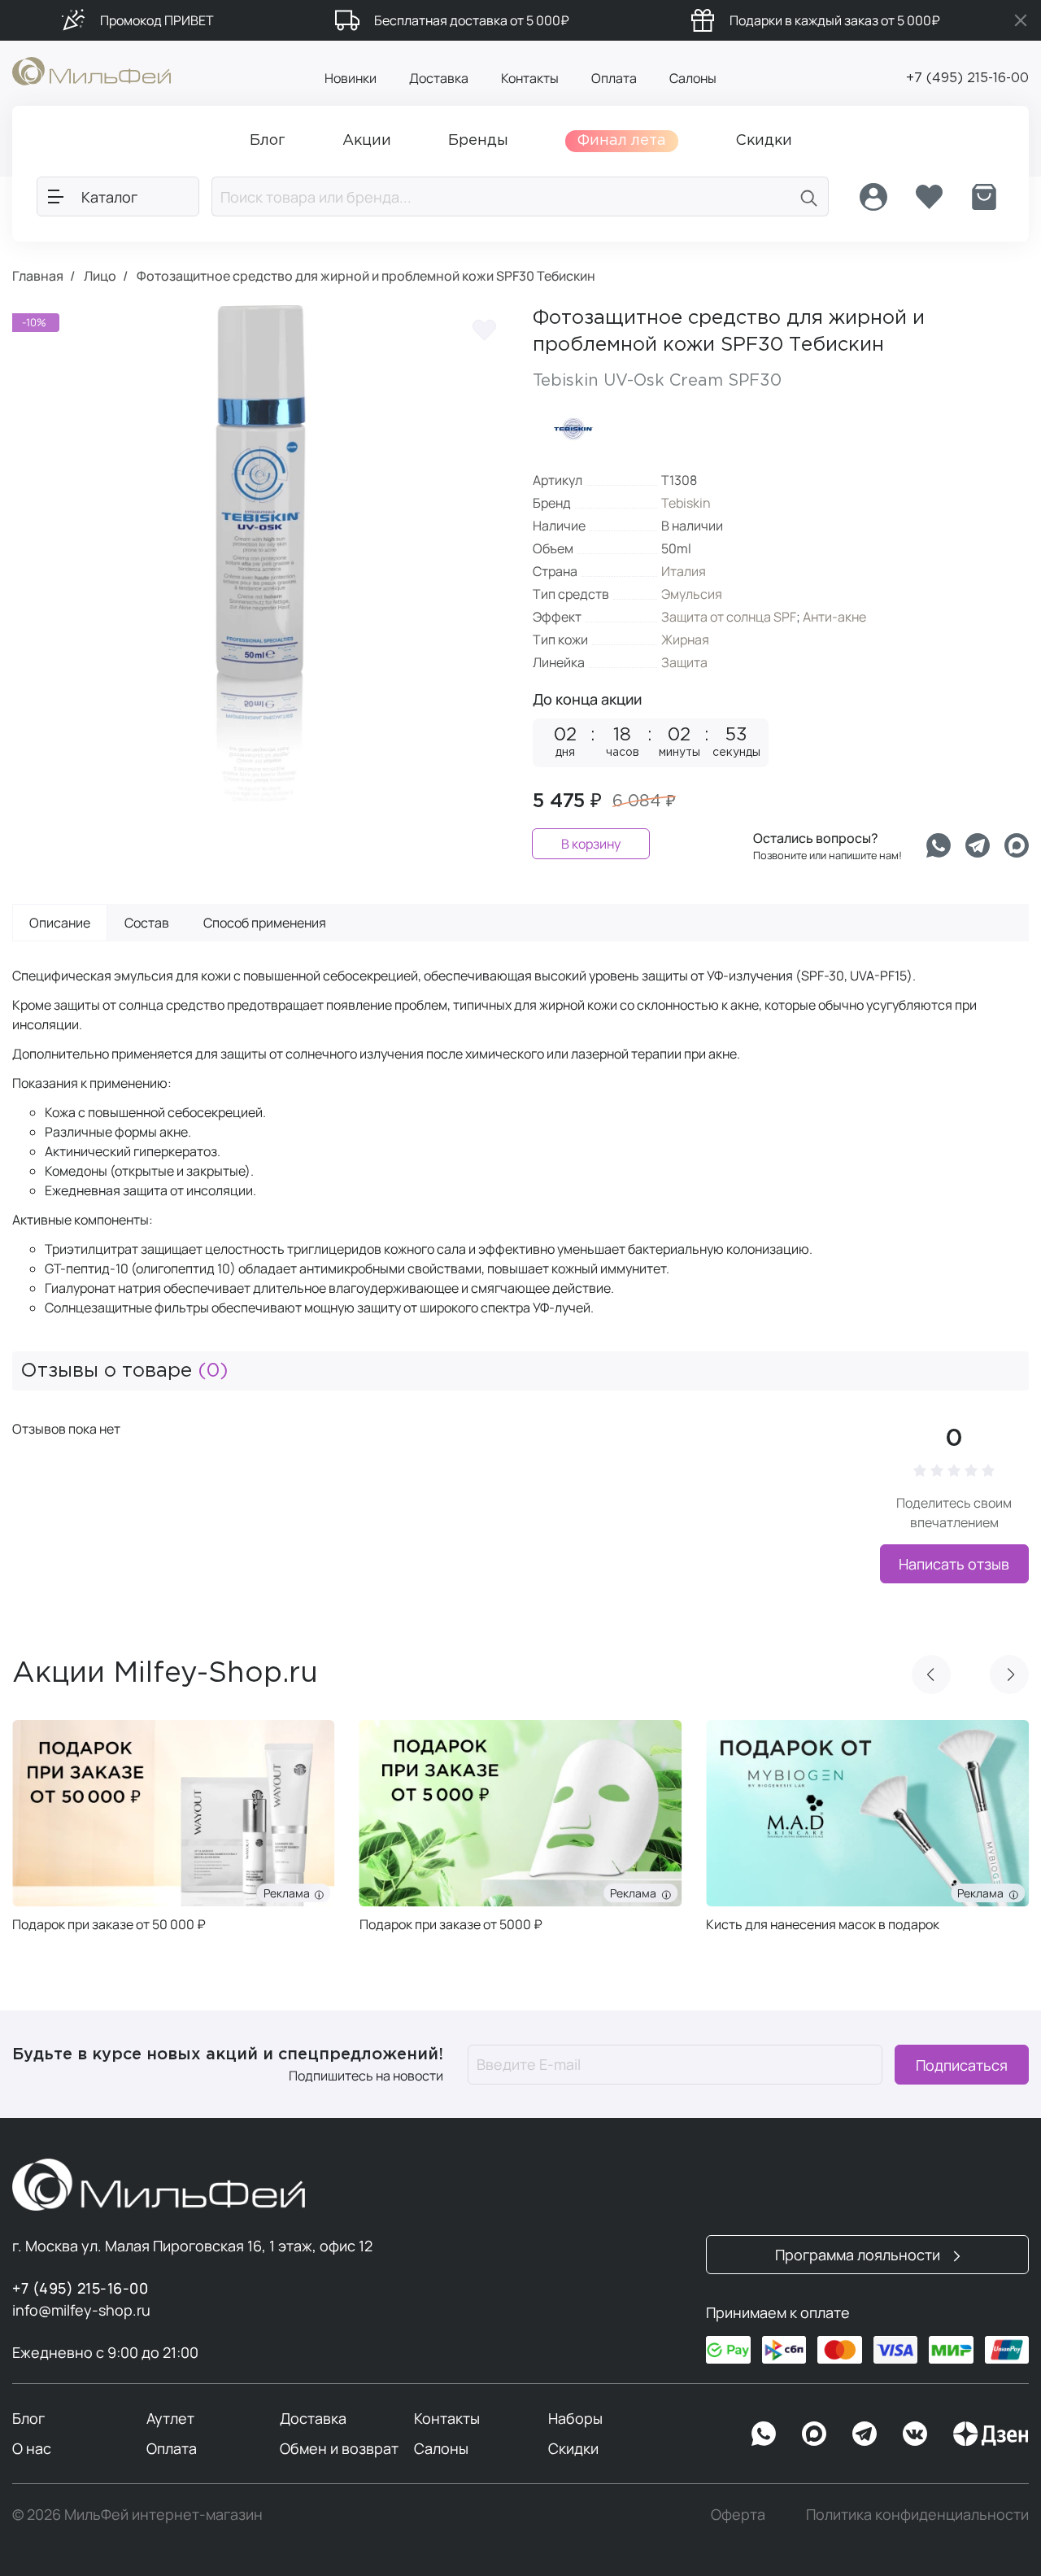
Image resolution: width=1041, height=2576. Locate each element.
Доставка (439, 78)
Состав (147, 923)
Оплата (614, 78)
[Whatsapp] (939, 845)
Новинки (351, 78)
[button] (931, 1674)
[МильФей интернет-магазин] (91, 70)
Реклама (289, 1893)
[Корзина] (984, 197)
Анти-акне (834, 617)
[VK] (915, 2434)
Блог (28, 2418)
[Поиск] (809, 196)
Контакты (530, 78)
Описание (60, 923)
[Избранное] (929, 197)
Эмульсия (692, 594)
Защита (684, 662)
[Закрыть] (1021, 20)
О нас (32, 2448)
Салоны (693, 78)
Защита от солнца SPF (729, 617)
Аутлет (170, 2418)
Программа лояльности (859, 2255)
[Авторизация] (873, 197)
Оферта (738, 2514)
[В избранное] (484, 330)
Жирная (685, 640)
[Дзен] (991, 2434)
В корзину (591, 844)
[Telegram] (978, 845)
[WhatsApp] (764, 2434)
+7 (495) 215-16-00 (967, 79)
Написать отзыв (954, 1564)
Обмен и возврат (339, 2448)
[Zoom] (480, 773)
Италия (684, 571)
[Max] (814, 2434)
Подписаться (962, 2064)
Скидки (573, 2448)
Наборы (575, 2418)
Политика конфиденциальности (917, 2514)
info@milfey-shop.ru (81, 2310)
